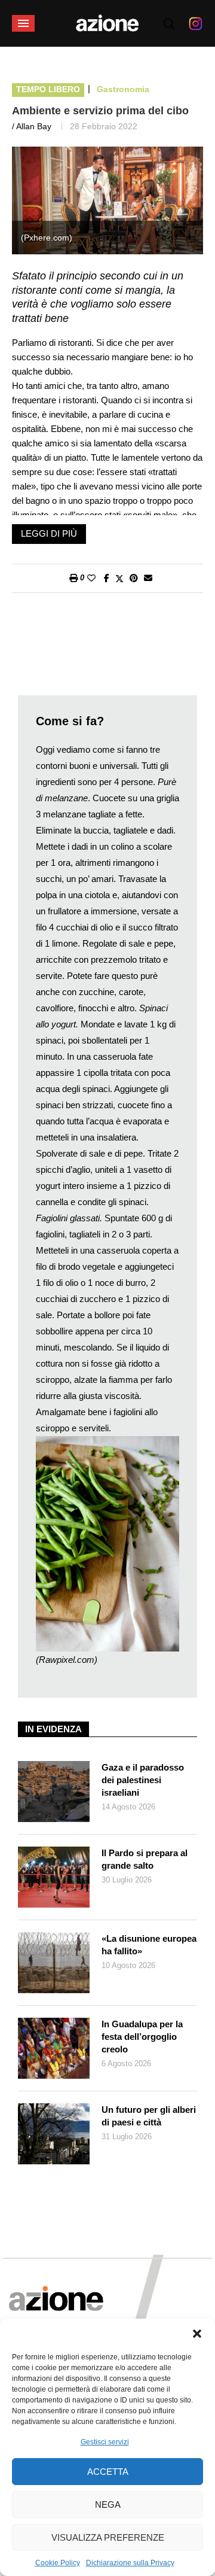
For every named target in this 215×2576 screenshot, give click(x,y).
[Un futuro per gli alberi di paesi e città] (54, 2134)
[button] (197, 2334)
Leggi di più (49, 533)
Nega (108, 2504)
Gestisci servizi (105, 2442)
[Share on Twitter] (119, 578)
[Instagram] (196, 23)
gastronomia (123, 89)
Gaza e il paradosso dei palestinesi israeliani (143, 1780)
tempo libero (48, 89)
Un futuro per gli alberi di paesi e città (149, 2116)
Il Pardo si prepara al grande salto (145, 1859)
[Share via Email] (148, 578)
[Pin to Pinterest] (134, 578)
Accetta (108, 2472)
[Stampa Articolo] (73, 578)
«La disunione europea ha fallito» (149, 1945)
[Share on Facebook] (107, 578)
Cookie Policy (58, 2563)
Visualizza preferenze (108, 2537)
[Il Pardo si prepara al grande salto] (54, 1877)
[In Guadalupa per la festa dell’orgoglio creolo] (54, 2048)
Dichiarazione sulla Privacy (130, 2563)
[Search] (169, 24)
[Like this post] (91, 578)
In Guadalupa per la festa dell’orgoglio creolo (142, 2037)
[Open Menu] (23, 23)
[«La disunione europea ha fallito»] (54, 1963)
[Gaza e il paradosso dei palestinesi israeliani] (54, 1792)
